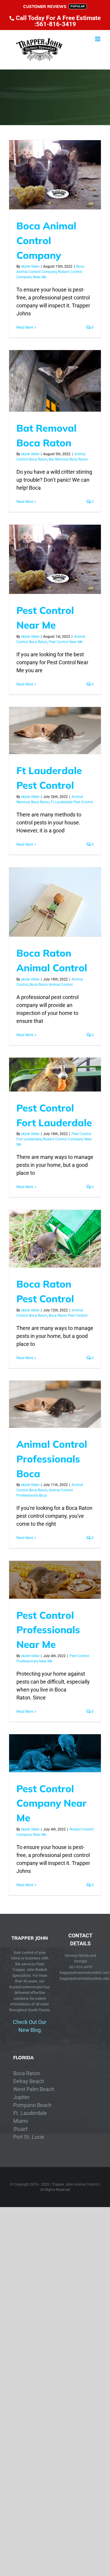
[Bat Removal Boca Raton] (55, 381)
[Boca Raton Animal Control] (55, 902)
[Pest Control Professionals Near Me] (55, 1580)
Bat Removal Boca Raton (68, 459)
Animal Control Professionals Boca (52, 1459)
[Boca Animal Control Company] (55, 175)
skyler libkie (30, 266)
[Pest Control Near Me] (55, 559)
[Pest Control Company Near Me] (55, 1753)
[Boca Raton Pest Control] (55, 1239)
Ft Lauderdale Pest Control (72, 802)
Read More (25, 327)
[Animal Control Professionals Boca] (55, 1404)
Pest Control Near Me (66, 642)
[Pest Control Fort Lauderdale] (55, 1075)
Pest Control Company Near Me (51, 1803)
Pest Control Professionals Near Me (48, 1630)
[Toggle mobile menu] (98, 39)
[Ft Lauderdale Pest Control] (55, 730)
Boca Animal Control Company (46, 240)
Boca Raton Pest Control (68, 1316)
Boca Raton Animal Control (51, 985)
